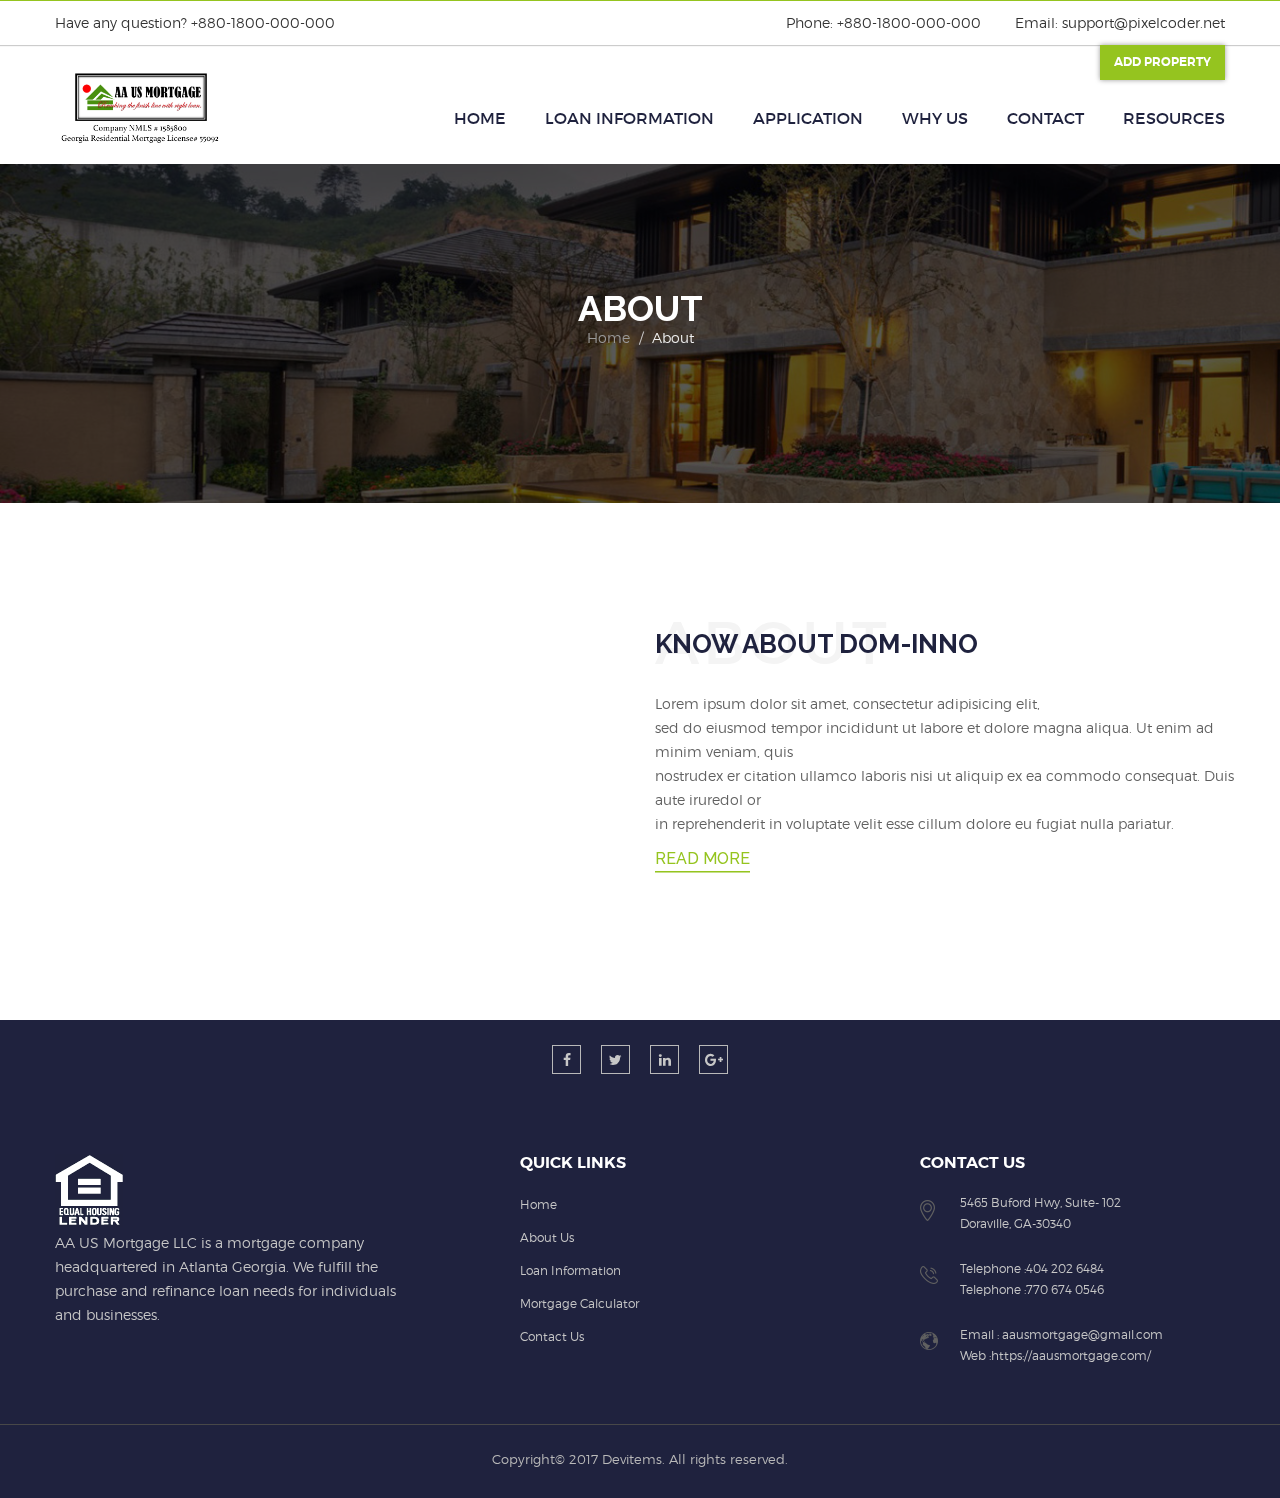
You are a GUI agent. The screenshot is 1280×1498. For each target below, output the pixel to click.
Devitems (632, 1459)
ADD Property (1162, 62)
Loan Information (629, 118)
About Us (547, 1237)
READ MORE (702, 858)
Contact (1045, 118)
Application (808, 118)
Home (480, 118)
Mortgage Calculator (579, 1303)
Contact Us (552, 1336)
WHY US (935, 118)
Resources (1174, 118)
